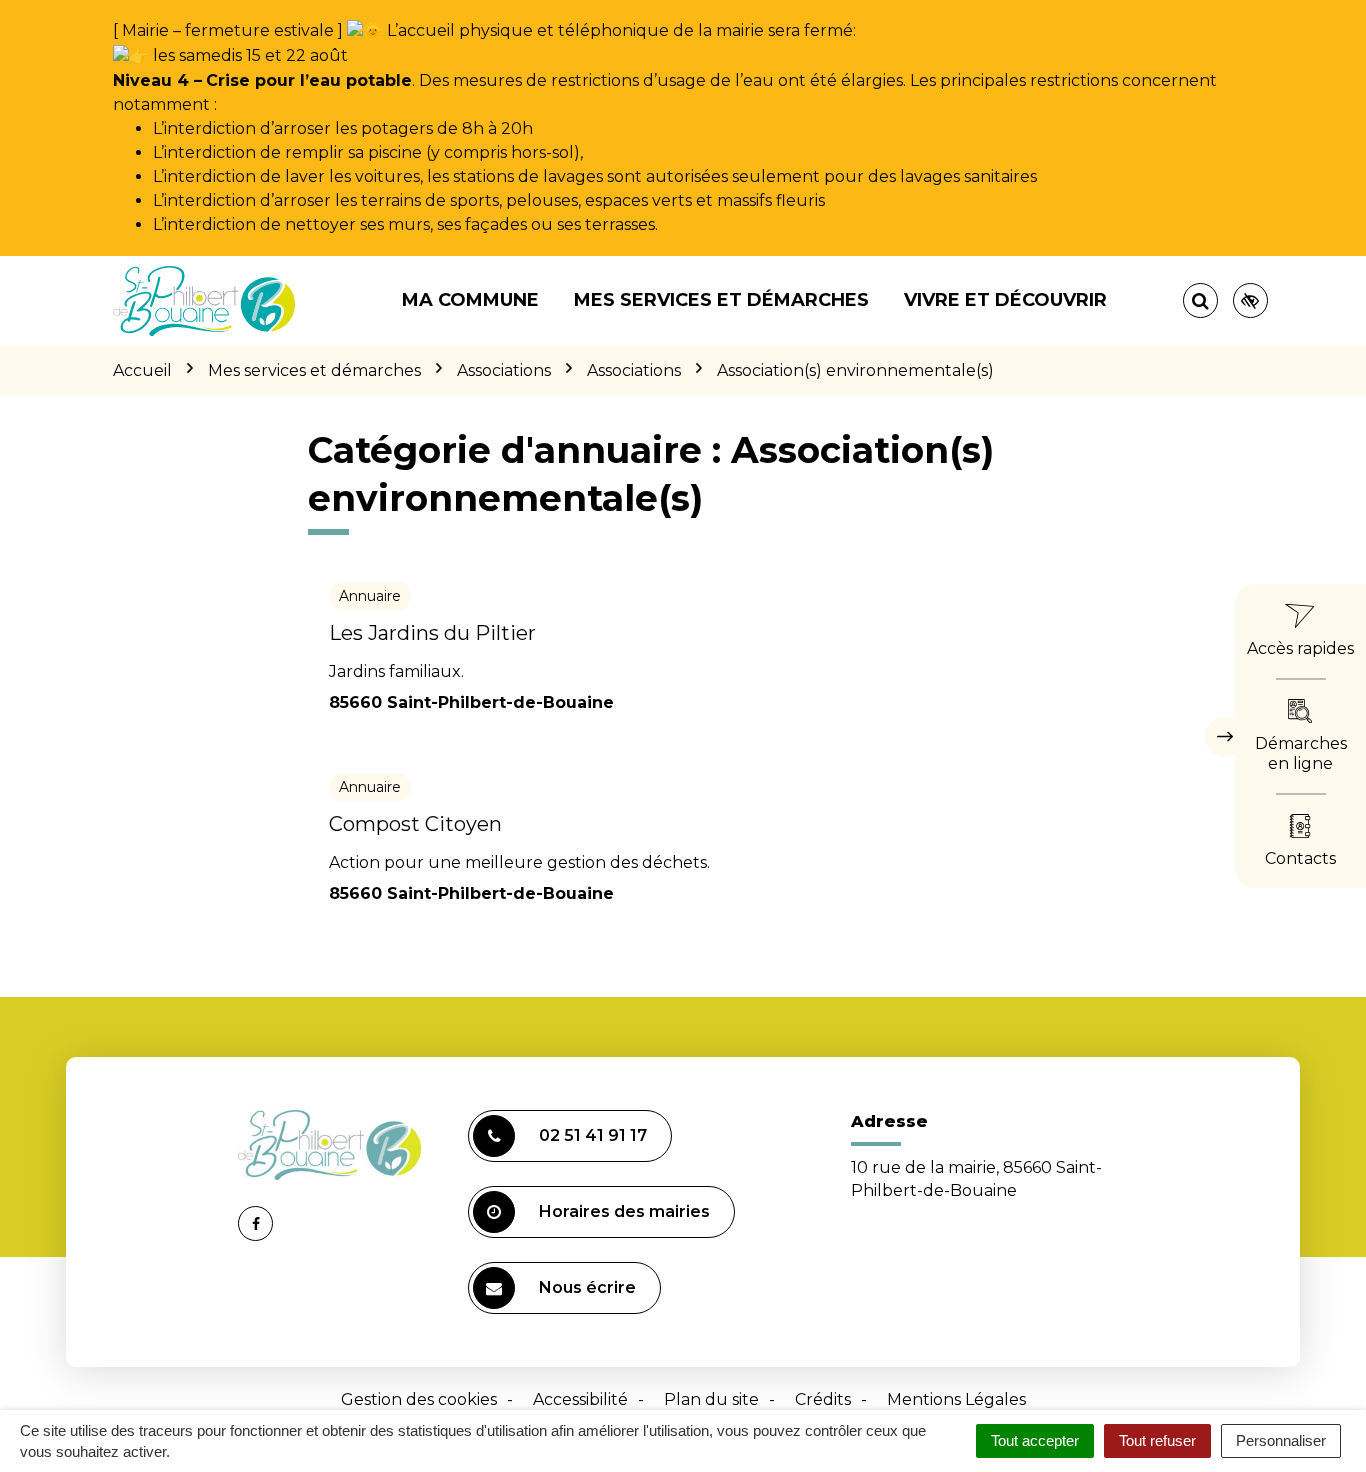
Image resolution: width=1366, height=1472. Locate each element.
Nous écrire (587, 1287)
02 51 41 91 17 (593, 1135)
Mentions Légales (956, 1399)
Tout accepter (1035, 1440)
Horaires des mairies (624, 1211)
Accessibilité (580, 1399)
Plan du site (711, 1399)
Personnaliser (1281, 1440)
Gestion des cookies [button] (419, 1399)
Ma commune (470, 300)
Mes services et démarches (721, 300)
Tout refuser (1157, 1440)
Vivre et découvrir (1005, 300)
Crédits (823, 1399)
